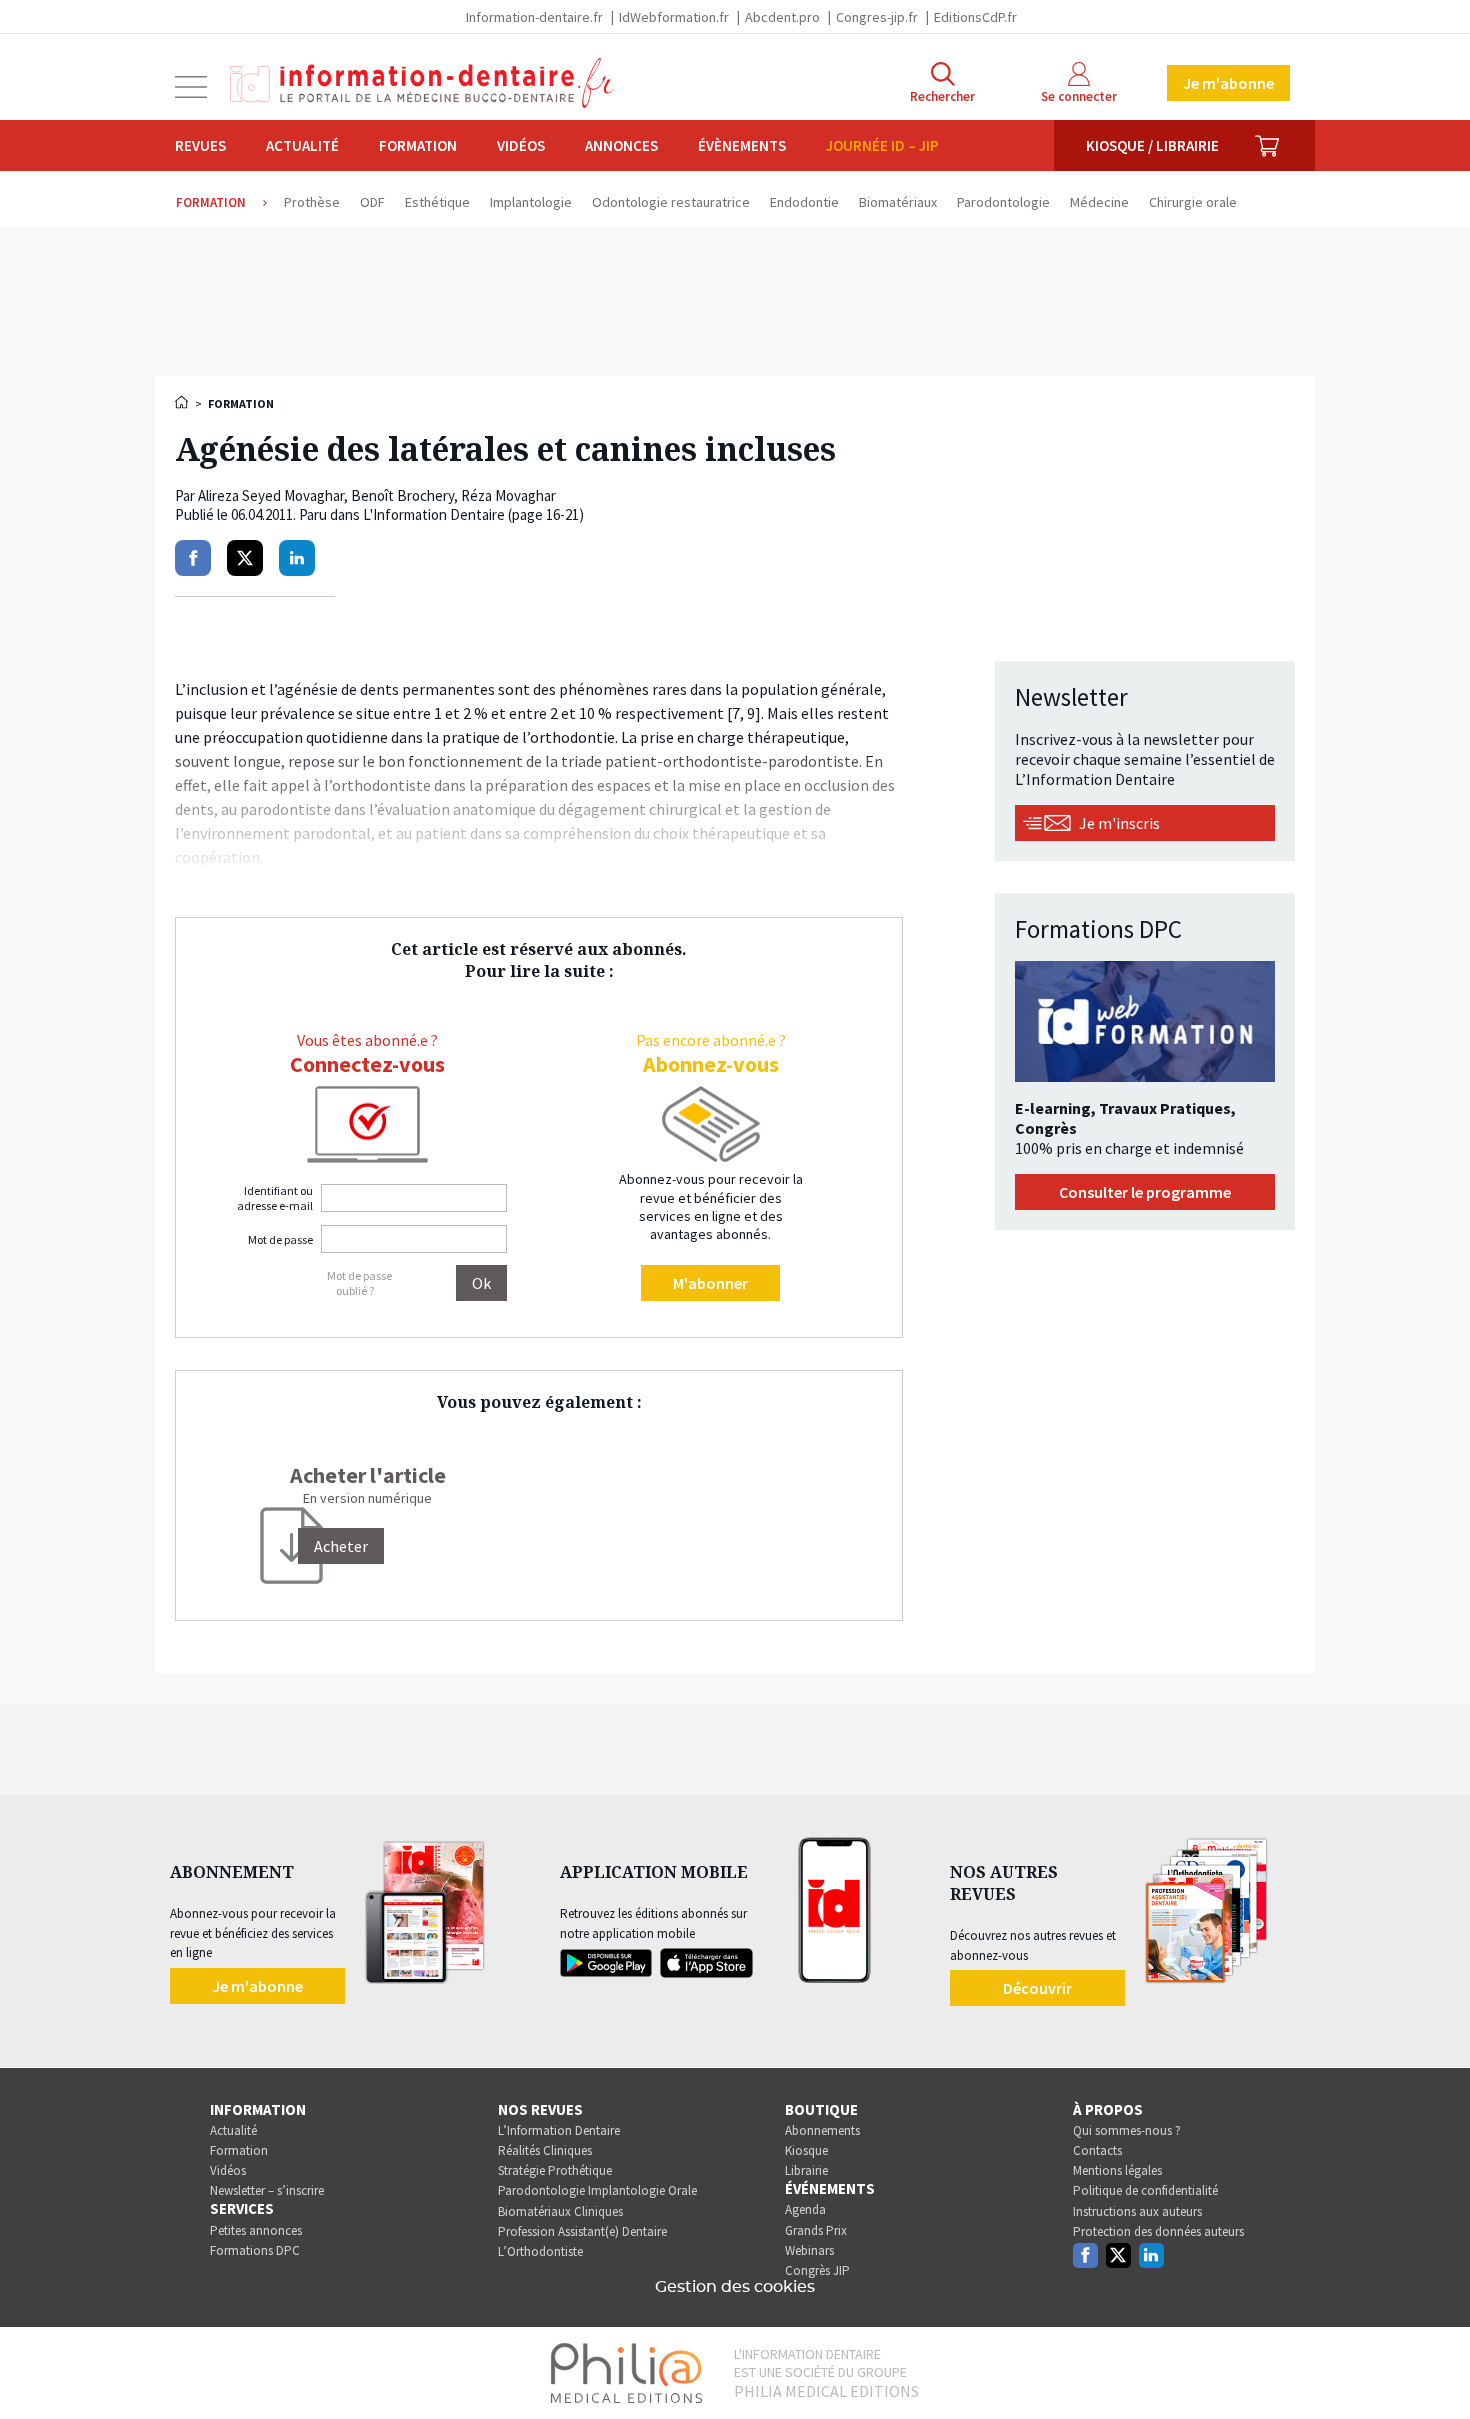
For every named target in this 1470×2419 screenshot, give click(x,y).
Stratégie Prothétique (555, 2170)
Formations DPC (255, 2250)
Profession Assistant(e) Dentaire (582, 2231)
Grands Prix (816, 2230)
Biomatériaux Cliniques (560, 2211)
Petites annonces (256, 2230)
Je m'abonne (1228, 83)
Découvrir (1037, 1988)
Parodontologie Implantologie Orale (597, 2190)
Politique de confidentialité (1145, 2190)
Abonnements (822, 2130)
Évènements (742, 145)
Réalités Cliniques (545, 2150)
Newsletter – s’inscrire (267, 2190)
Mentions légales (1117, 2170)
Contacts (1097, 2150)
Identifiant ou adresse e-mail (275, 1198)
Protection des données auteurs (1158, 2231)
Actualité (302, 145)
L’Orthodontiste (540, 2251)
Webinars (809, 2250)
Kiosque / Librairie (1152, 145)
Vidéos (521, 145)
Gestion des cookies (735, 2287)
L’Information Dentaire (559, 2130)
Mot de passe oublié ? (359, 1283)
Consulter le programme (1145, 1192)
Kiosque (806, 2150)
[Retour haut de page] (1434, 2367)
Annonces (621, 145)
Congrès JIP (817, 2270)
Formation (418, 145)
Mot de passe (280, 1239)
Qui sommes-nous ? (1127, 2130)
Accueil (183, 402)
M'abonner (710, 1283)
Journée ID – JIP (882, 145)
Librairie (806, 2170)
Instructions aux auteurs (1137, 2211)
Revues (200, 145)
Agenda (805, 2209)
